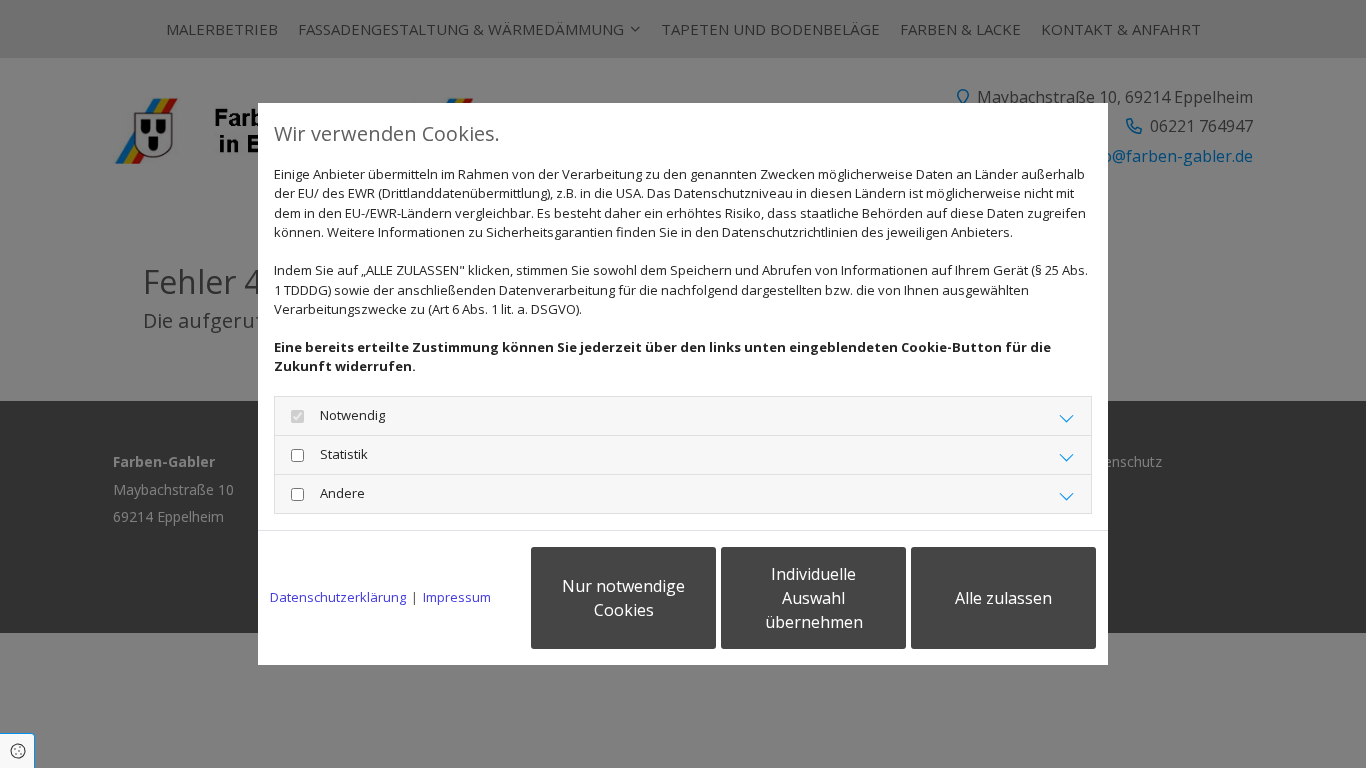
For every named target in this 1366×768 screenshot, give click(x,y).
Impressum (457, 597)
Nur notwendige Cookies (623, 598)
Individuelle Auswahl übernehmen (814, 598)
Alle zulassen (1003, 598)
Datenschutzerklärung (338, 597)
